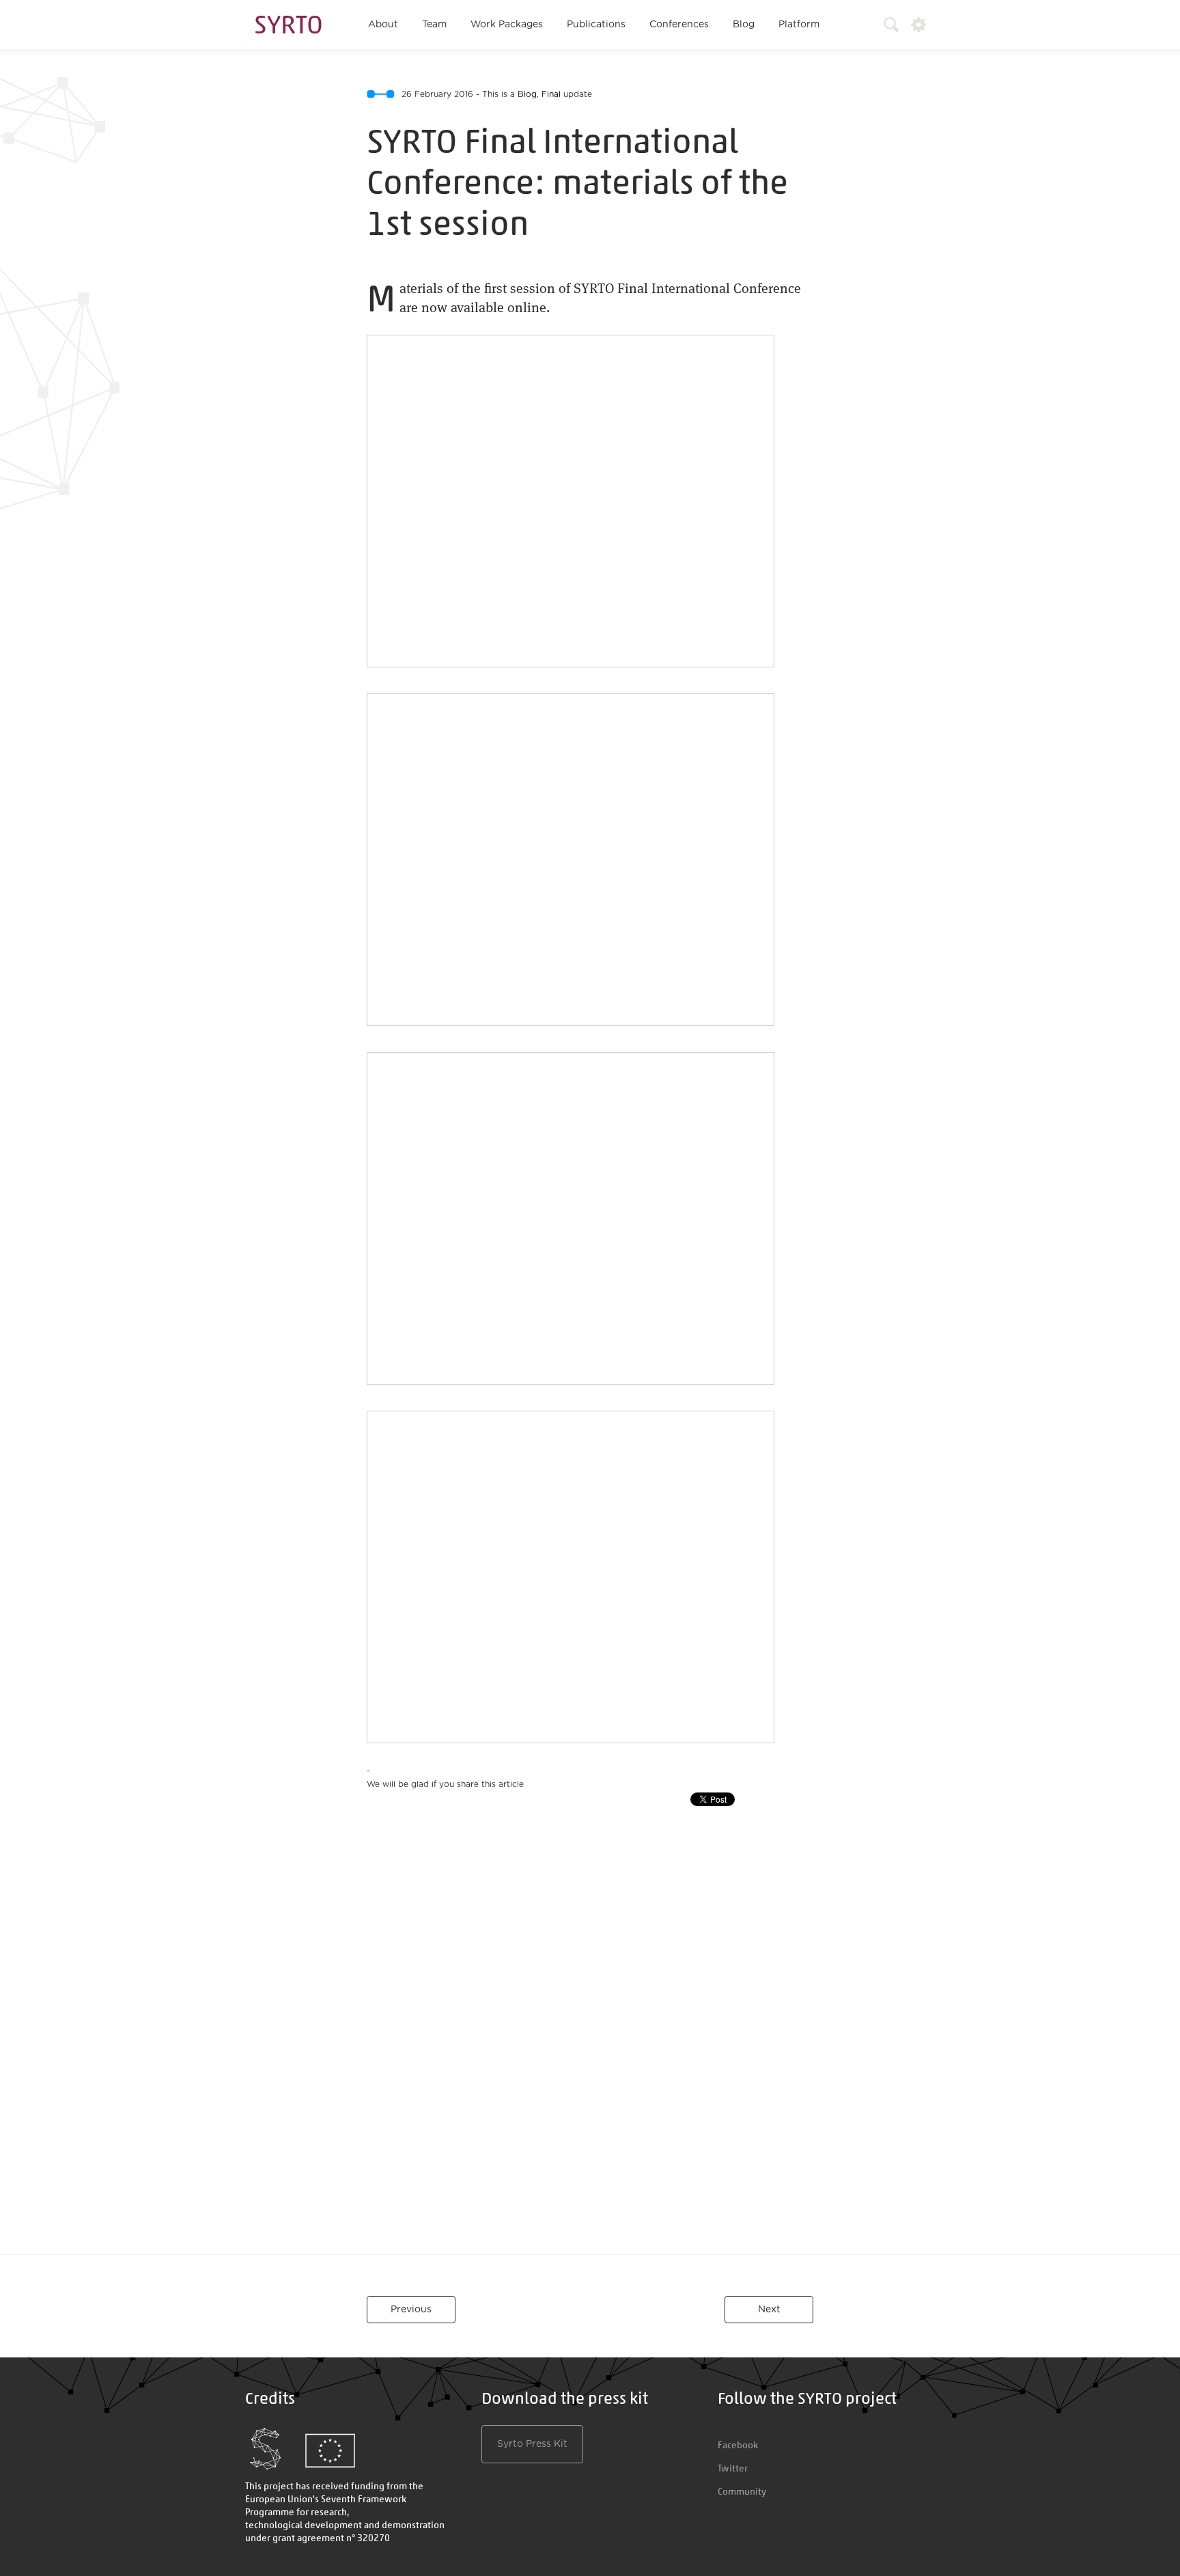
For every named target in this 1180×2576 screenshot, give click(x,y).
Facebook (738, 2445)
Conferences (679, 25)
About (383, 25)
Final (551, 94)
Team (434, 25)
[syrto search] (885, 25)
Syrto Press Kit (532, 2444)
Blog (744, 25)
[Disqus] (590, 2038)
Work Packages (507, 25)
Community (742, 2491)
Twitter (733, 2468)
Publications (596, 25)
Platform (799, 25)
